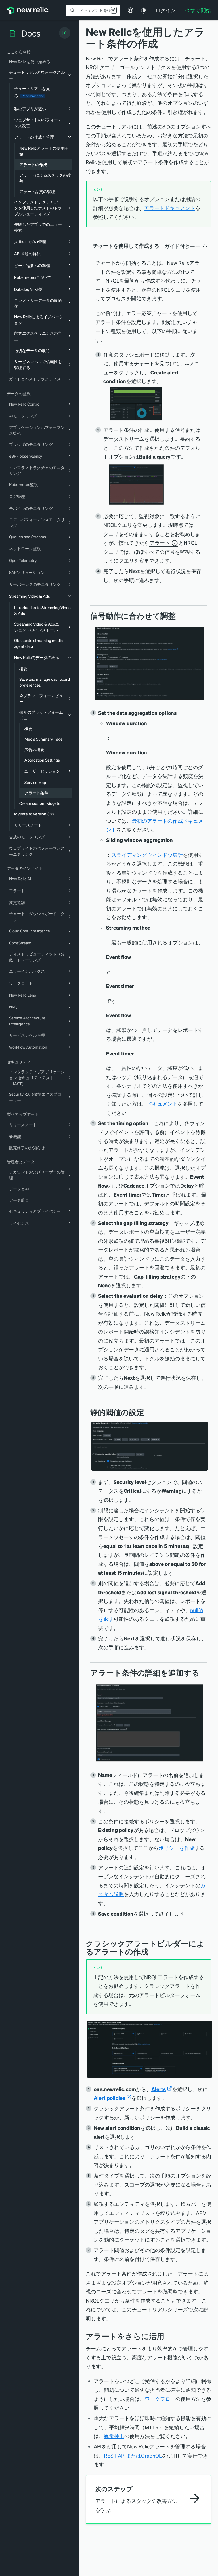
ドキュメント (162, 1103)
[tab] (126, 246)
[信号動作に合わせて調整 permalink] (179, 616)
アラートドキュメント (170, 208)
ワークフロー (160, 2399)
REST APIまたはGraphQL (133, 2455)
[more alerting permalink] (169, 2336)
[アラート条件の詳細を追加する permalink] (202, 1673)
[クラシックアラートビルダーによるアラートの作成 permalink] (151, 1951)
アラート (160, 543)
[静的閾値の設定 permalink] (147, 1412)
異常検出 (114, 2436)
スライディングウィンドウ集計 (147, 855)
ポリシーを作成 (177, 1848)
